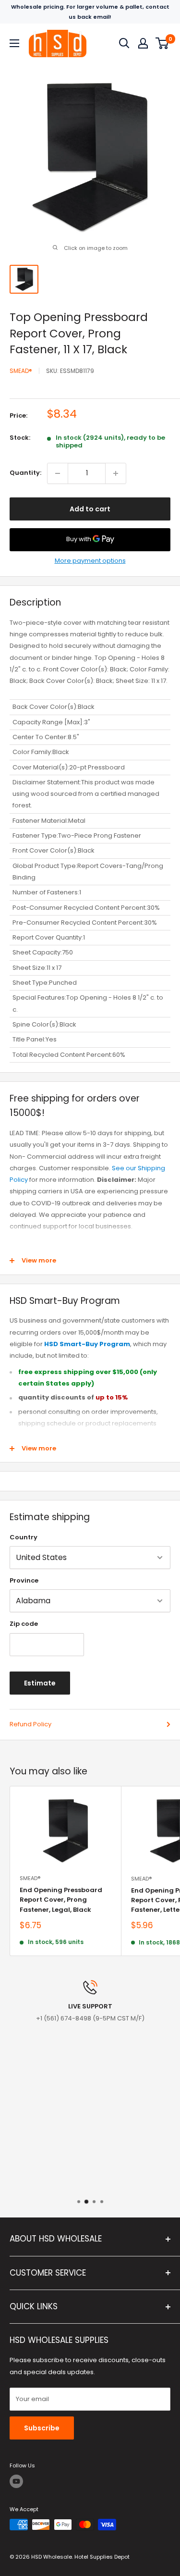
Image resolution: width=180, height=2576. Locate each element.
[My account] (143, 43)
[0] (162, 43)
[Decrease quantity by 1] (58, 473)
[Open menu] (14, 43)
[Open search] (124, 43)
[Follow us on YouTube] (16, 2481)
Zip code (24, 1624)
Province (24, 1580)
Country (24, 1537)
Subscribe (42, 2428)
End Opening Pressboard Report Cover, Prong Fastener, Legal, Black (61, 1900)
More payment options (90, 561)
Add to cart (90, 509)
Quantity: (25, 473)
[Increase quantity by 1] (116, 473)
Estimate (40, 1683)
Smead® (21, 371)
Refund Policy (30, 1724)
